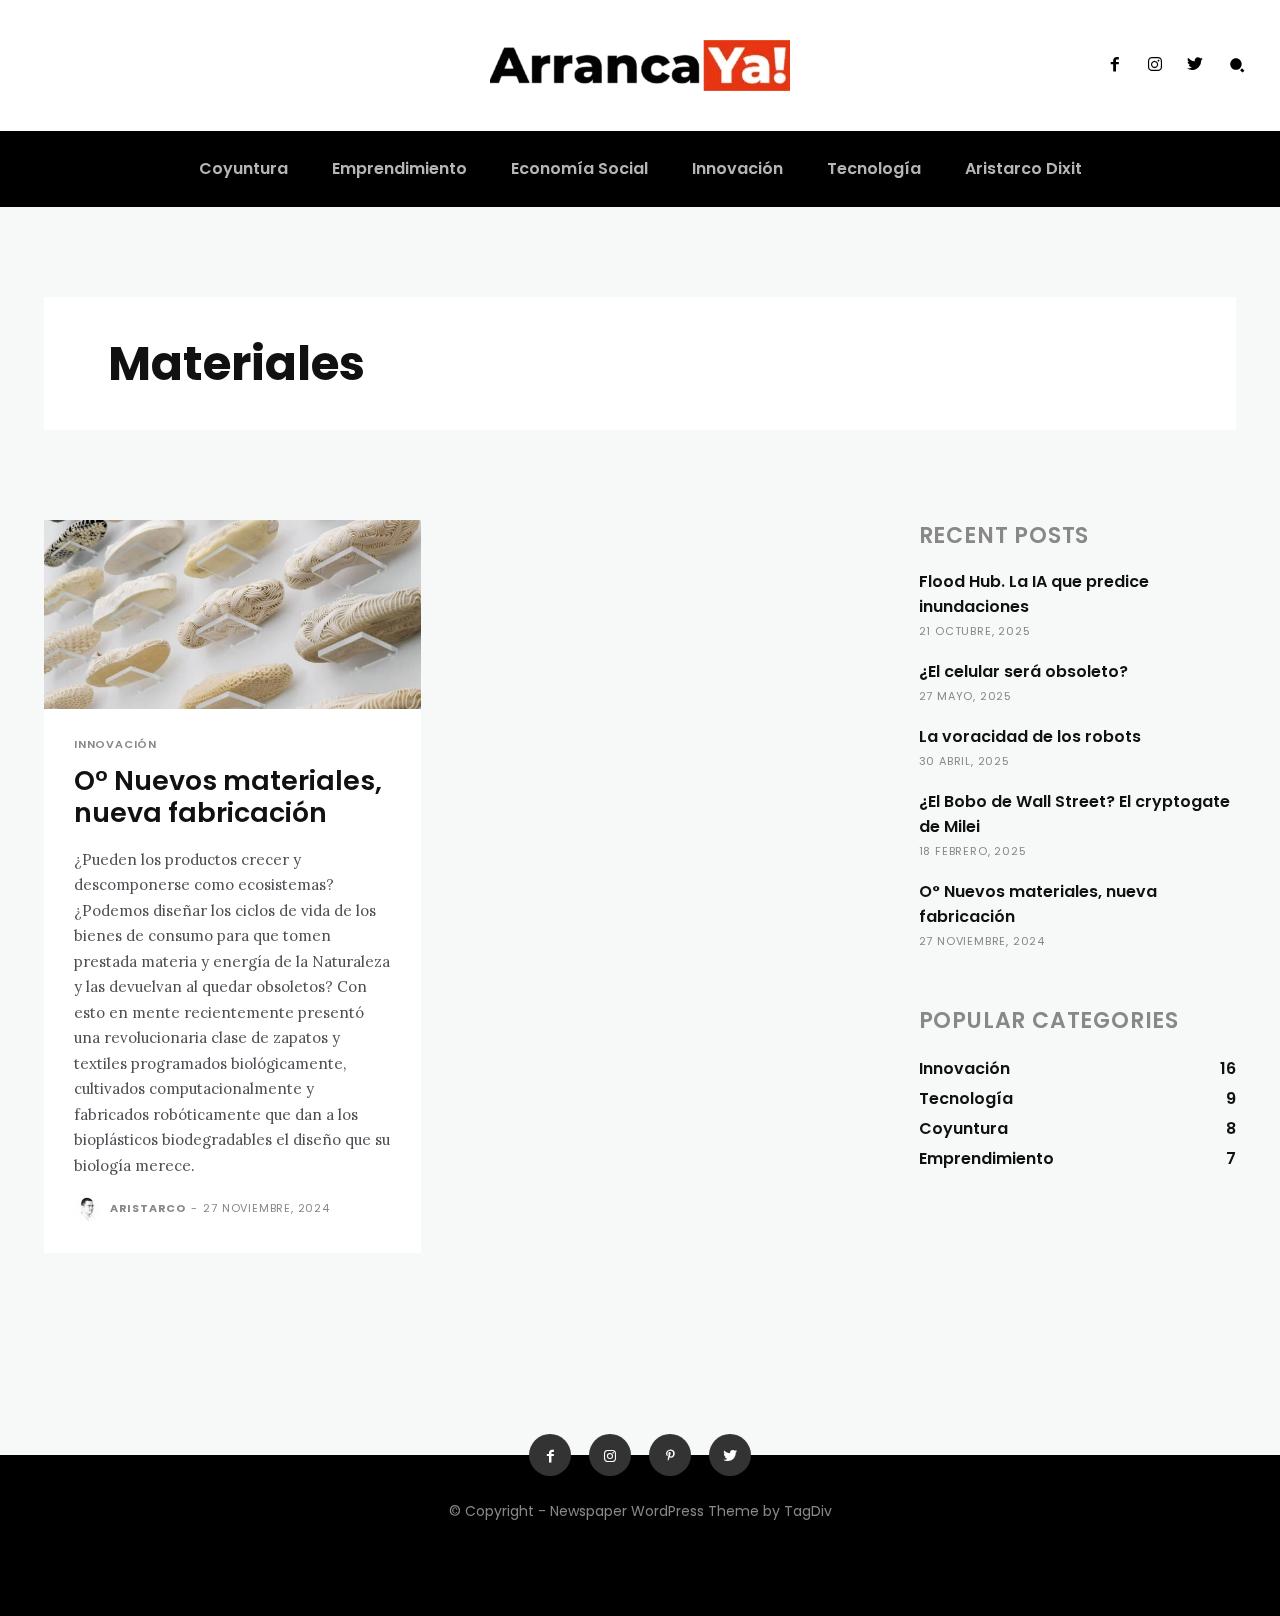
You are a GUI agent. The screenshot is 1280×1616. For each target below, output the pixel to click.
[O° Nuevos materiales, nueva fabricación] (232, 614)
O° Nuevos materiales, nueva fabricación (228, 796)
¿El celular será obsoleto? (1023, 671)
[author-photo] (90, 1210)
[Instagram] (1155, 65)
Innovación (115, 744)
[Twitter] (1195, 65)
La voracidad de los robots (1030, 736)
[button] (1237, 65)
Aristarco (148, 1208)
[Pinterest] (670, 1455)
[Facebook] (1114, 65)
